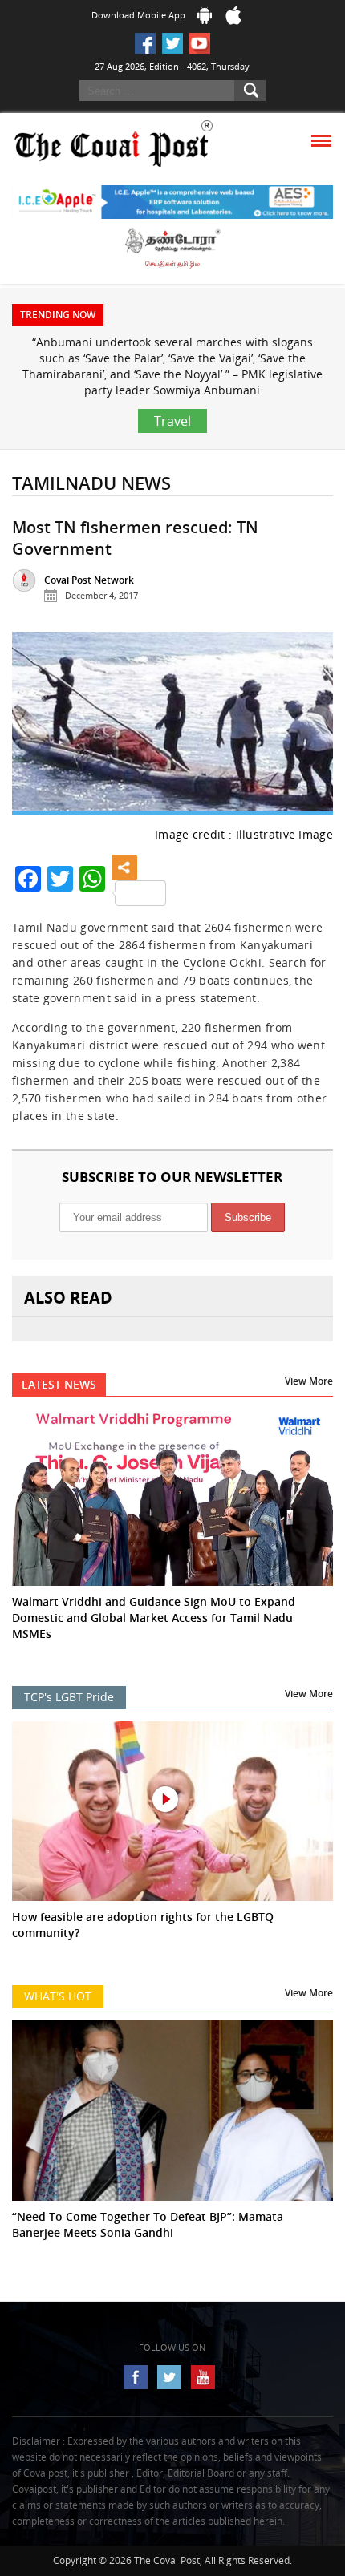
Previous (37, 730)
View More (309, 1381)
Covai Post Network (89, 580)
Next (308, 730)
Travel (172, 421)
